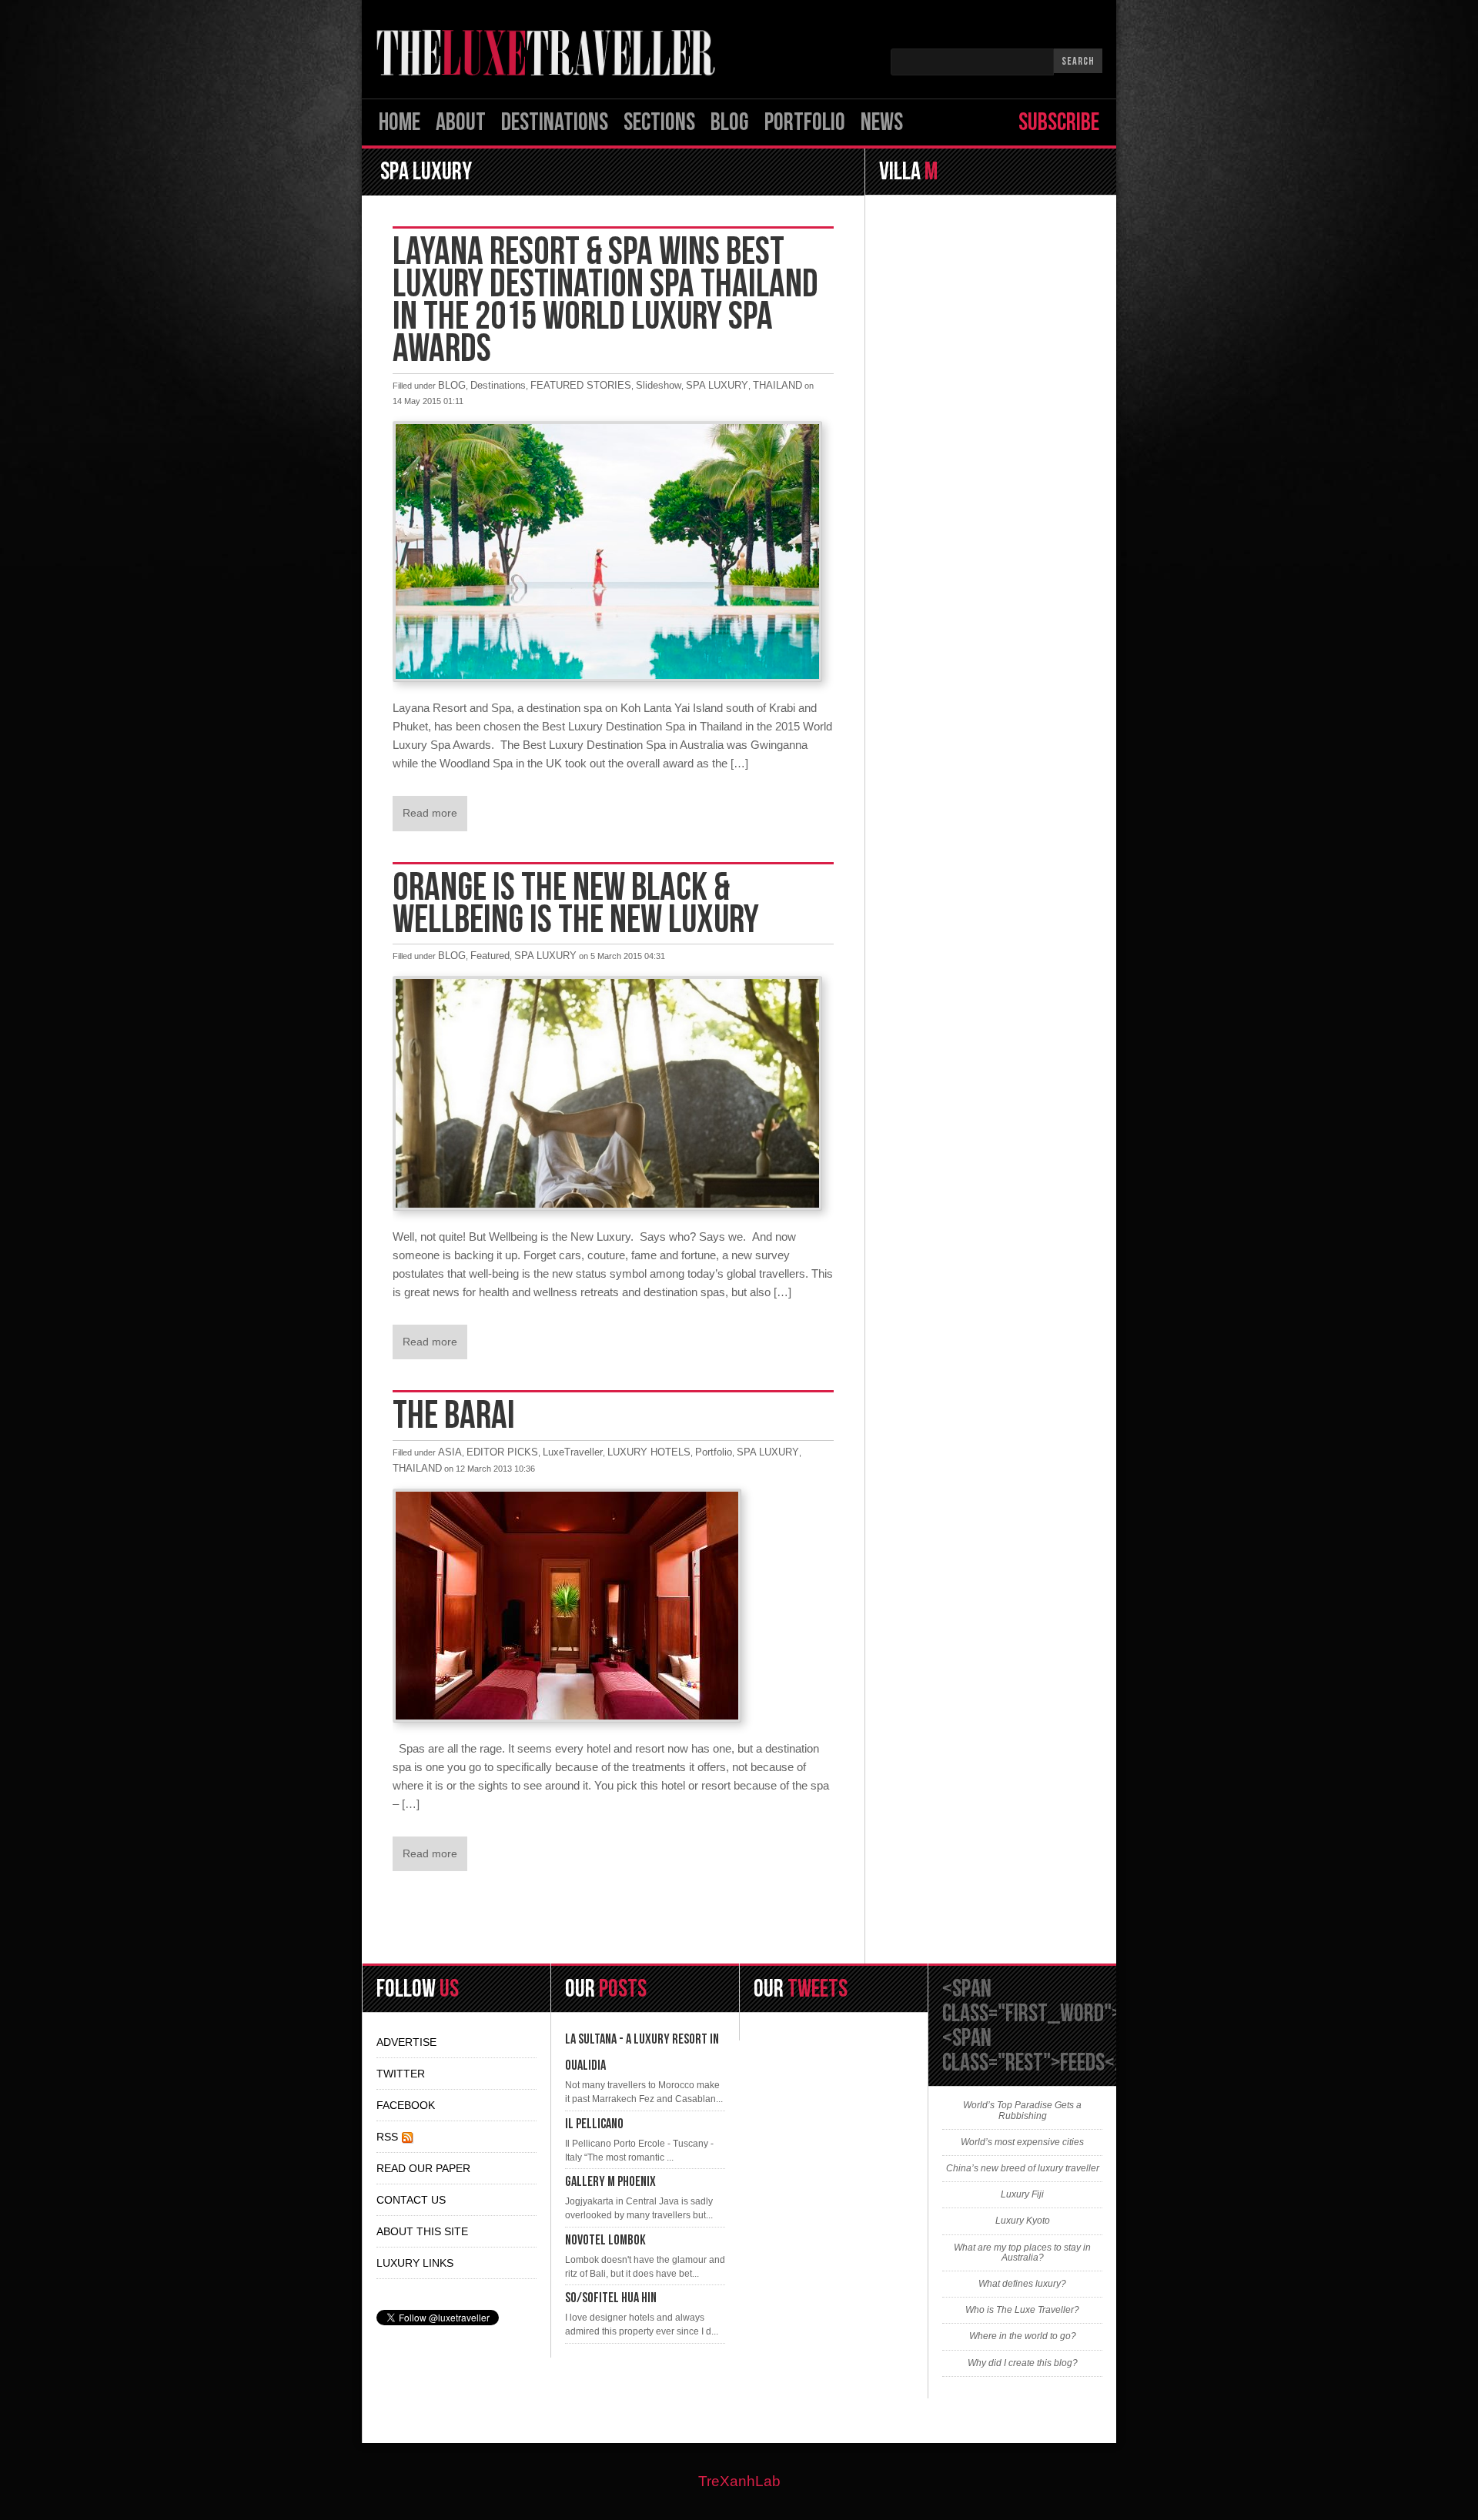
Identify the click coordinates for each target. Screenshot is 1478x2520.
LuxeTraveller (573, 1452)
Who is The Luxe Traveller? (1022, 2310)
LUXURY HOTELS (649, 1452)
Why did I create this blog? (1023, 2363)
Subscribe (1059, 123)
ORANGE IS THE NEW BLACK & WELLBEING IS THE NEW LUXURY (576, 904)
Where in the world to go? (1023, 2336)
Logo (550, 53)
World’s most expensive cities (1022, 2142)
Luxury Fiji (1022, 2195)
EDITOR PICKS (502, 1452)
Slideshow (659, 385)
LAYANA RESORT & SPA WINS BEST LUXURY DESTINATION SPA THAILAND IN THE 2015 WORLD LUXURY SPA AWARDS (605, 301)
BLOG (452, 385)
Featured (490, 956)
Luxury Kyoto (1023, 2221)
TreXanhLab (739, 2481)
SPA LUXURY (717, 385)
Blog (730, 123)
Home (400, 123)
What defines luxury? (1022, 2284)
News (882, 123)
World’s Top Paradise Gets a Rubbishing (1022, 2111)
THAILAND (777, 385)
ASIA (450, 1452)
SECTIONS (659, 123)
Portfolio (805, 123)
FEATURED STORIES (581, 385)
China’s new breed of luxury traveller (1023, 2169)
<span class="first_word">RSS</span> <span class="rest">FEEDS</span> (1080, 2026)
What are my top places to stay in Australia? (1022, 2253)
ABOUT (461, 123)
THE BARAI (454, 1416)
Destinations (555, 123)
